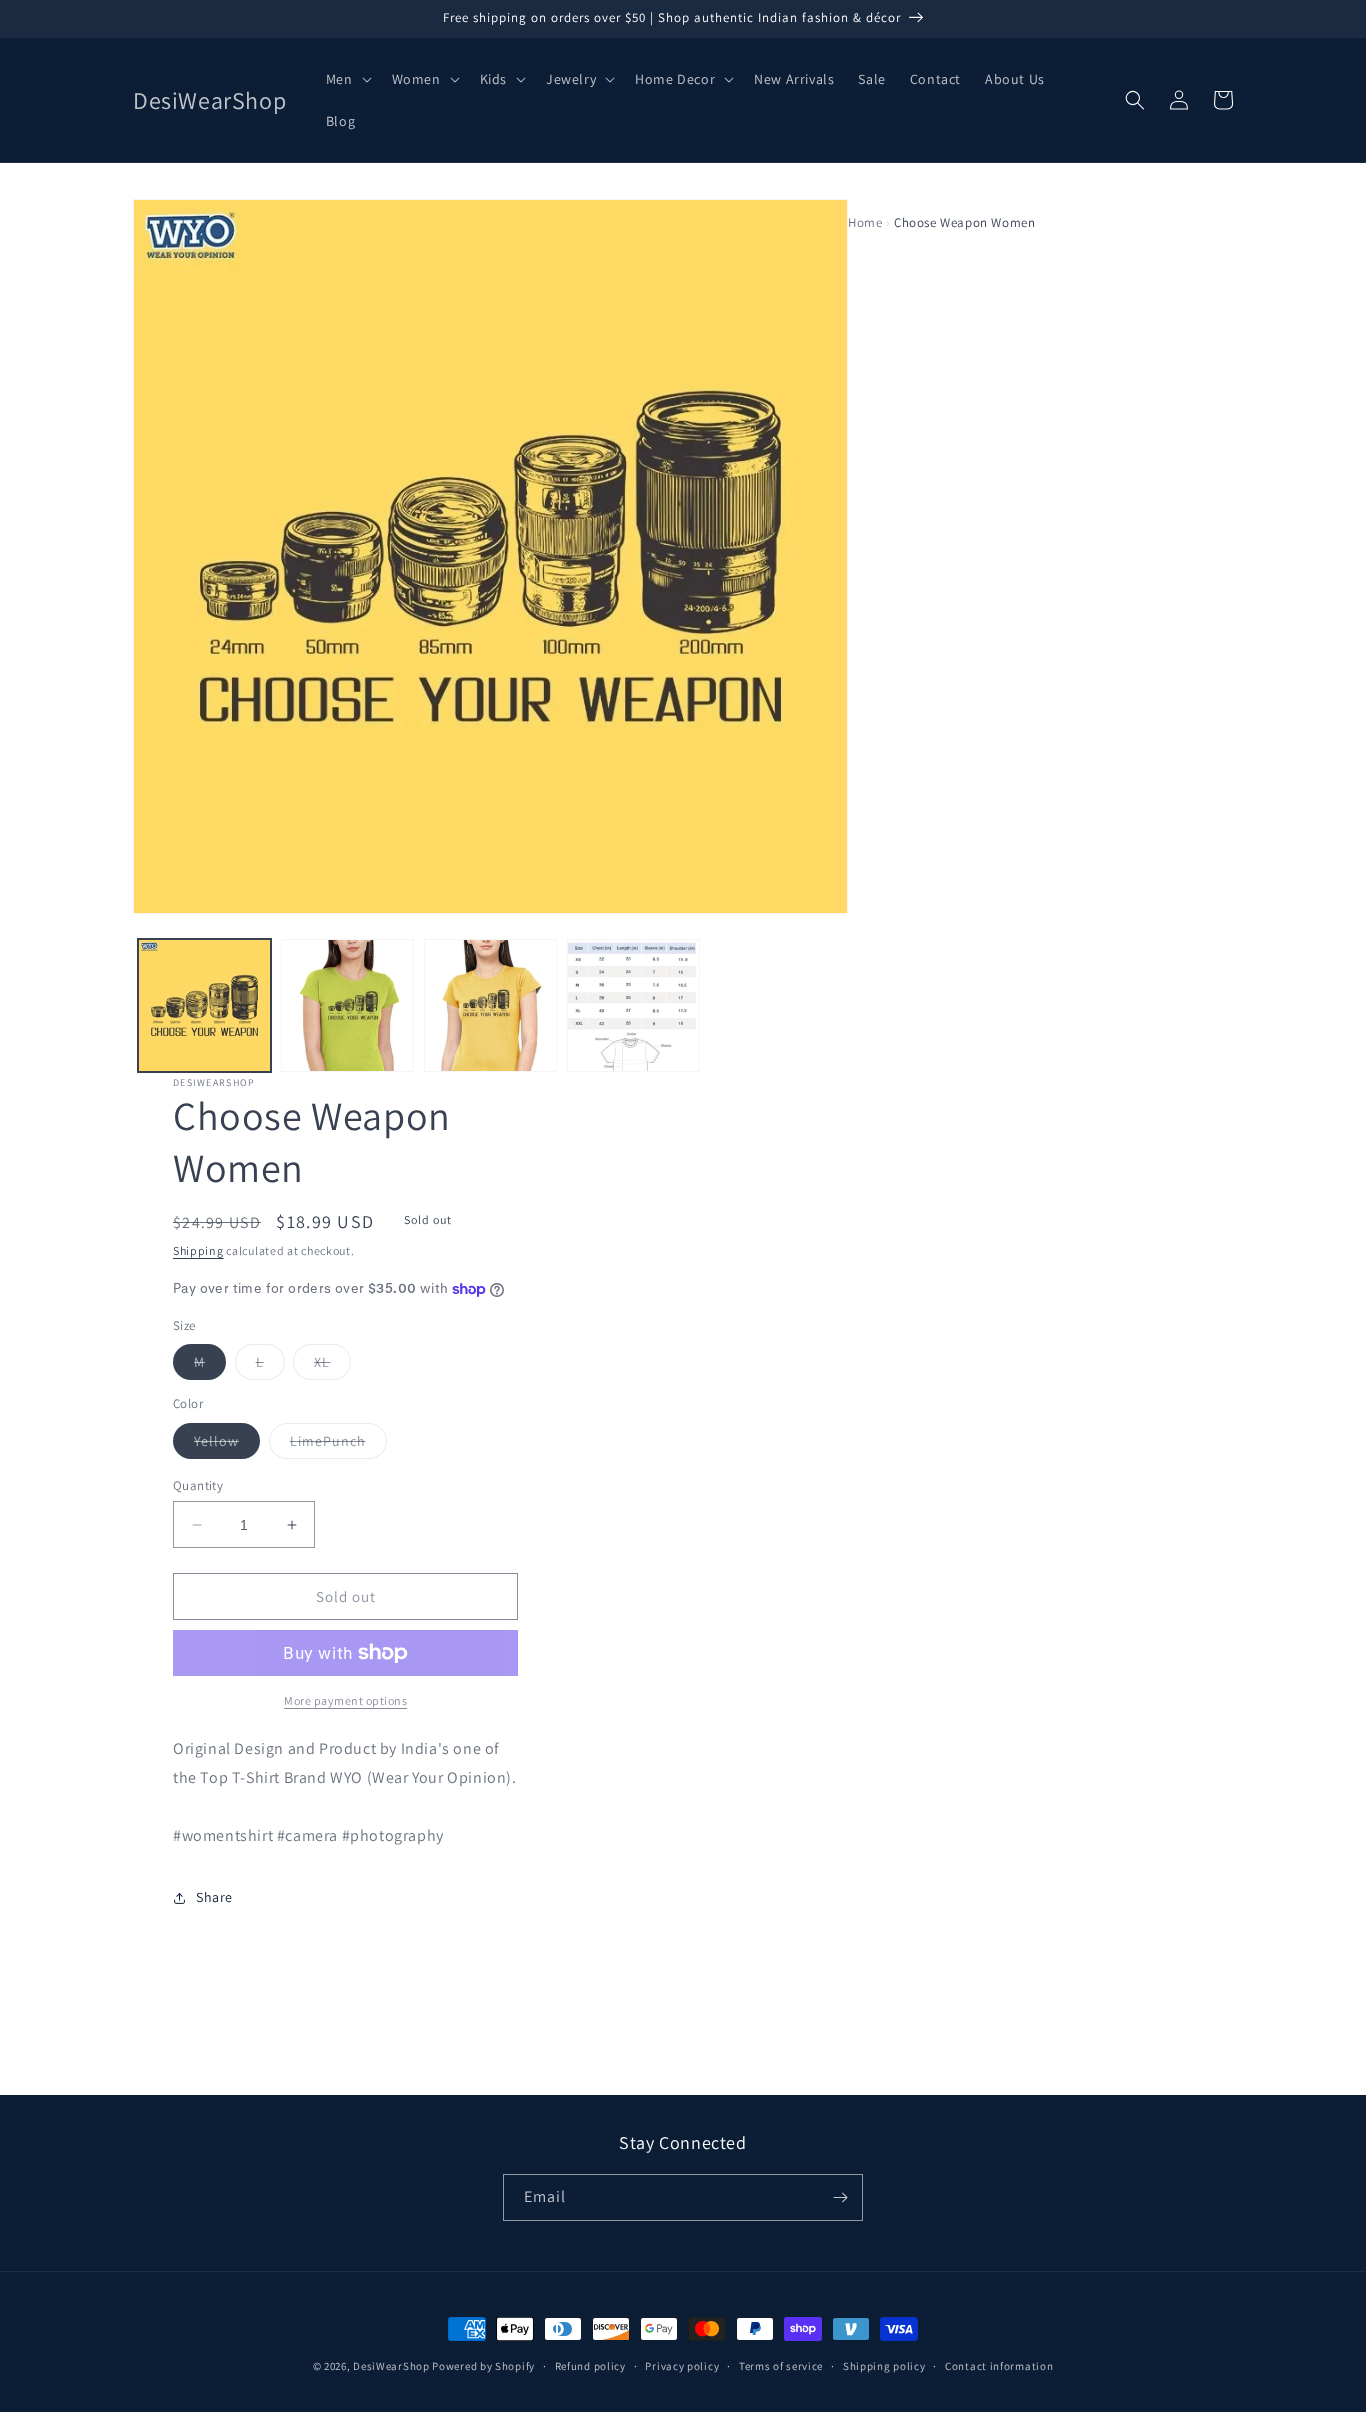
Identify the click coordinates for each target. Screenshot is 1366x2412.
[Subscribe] (840, 2197)
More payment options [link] (345, 1700)
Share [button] (214, 1897)
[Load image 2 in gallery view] (347, 1005)
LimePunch (338, 1445)
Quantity (198, 1485)
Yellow (227, 1445)
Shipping (198, 1250)
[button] (347, 79)
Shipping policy (884, 2366)
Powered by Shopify (483, 2366)
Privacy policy (682, 2366)
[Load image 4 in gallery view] (633, 1005)
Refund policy (590, 2366)
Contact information (999, 2366)
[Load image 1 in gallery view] (204, 1005)
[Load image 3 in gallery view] (490, 1005)
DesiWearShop (391, 2366)
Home (865, 222)
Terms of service (781, 2366)
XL (332, 1366)
